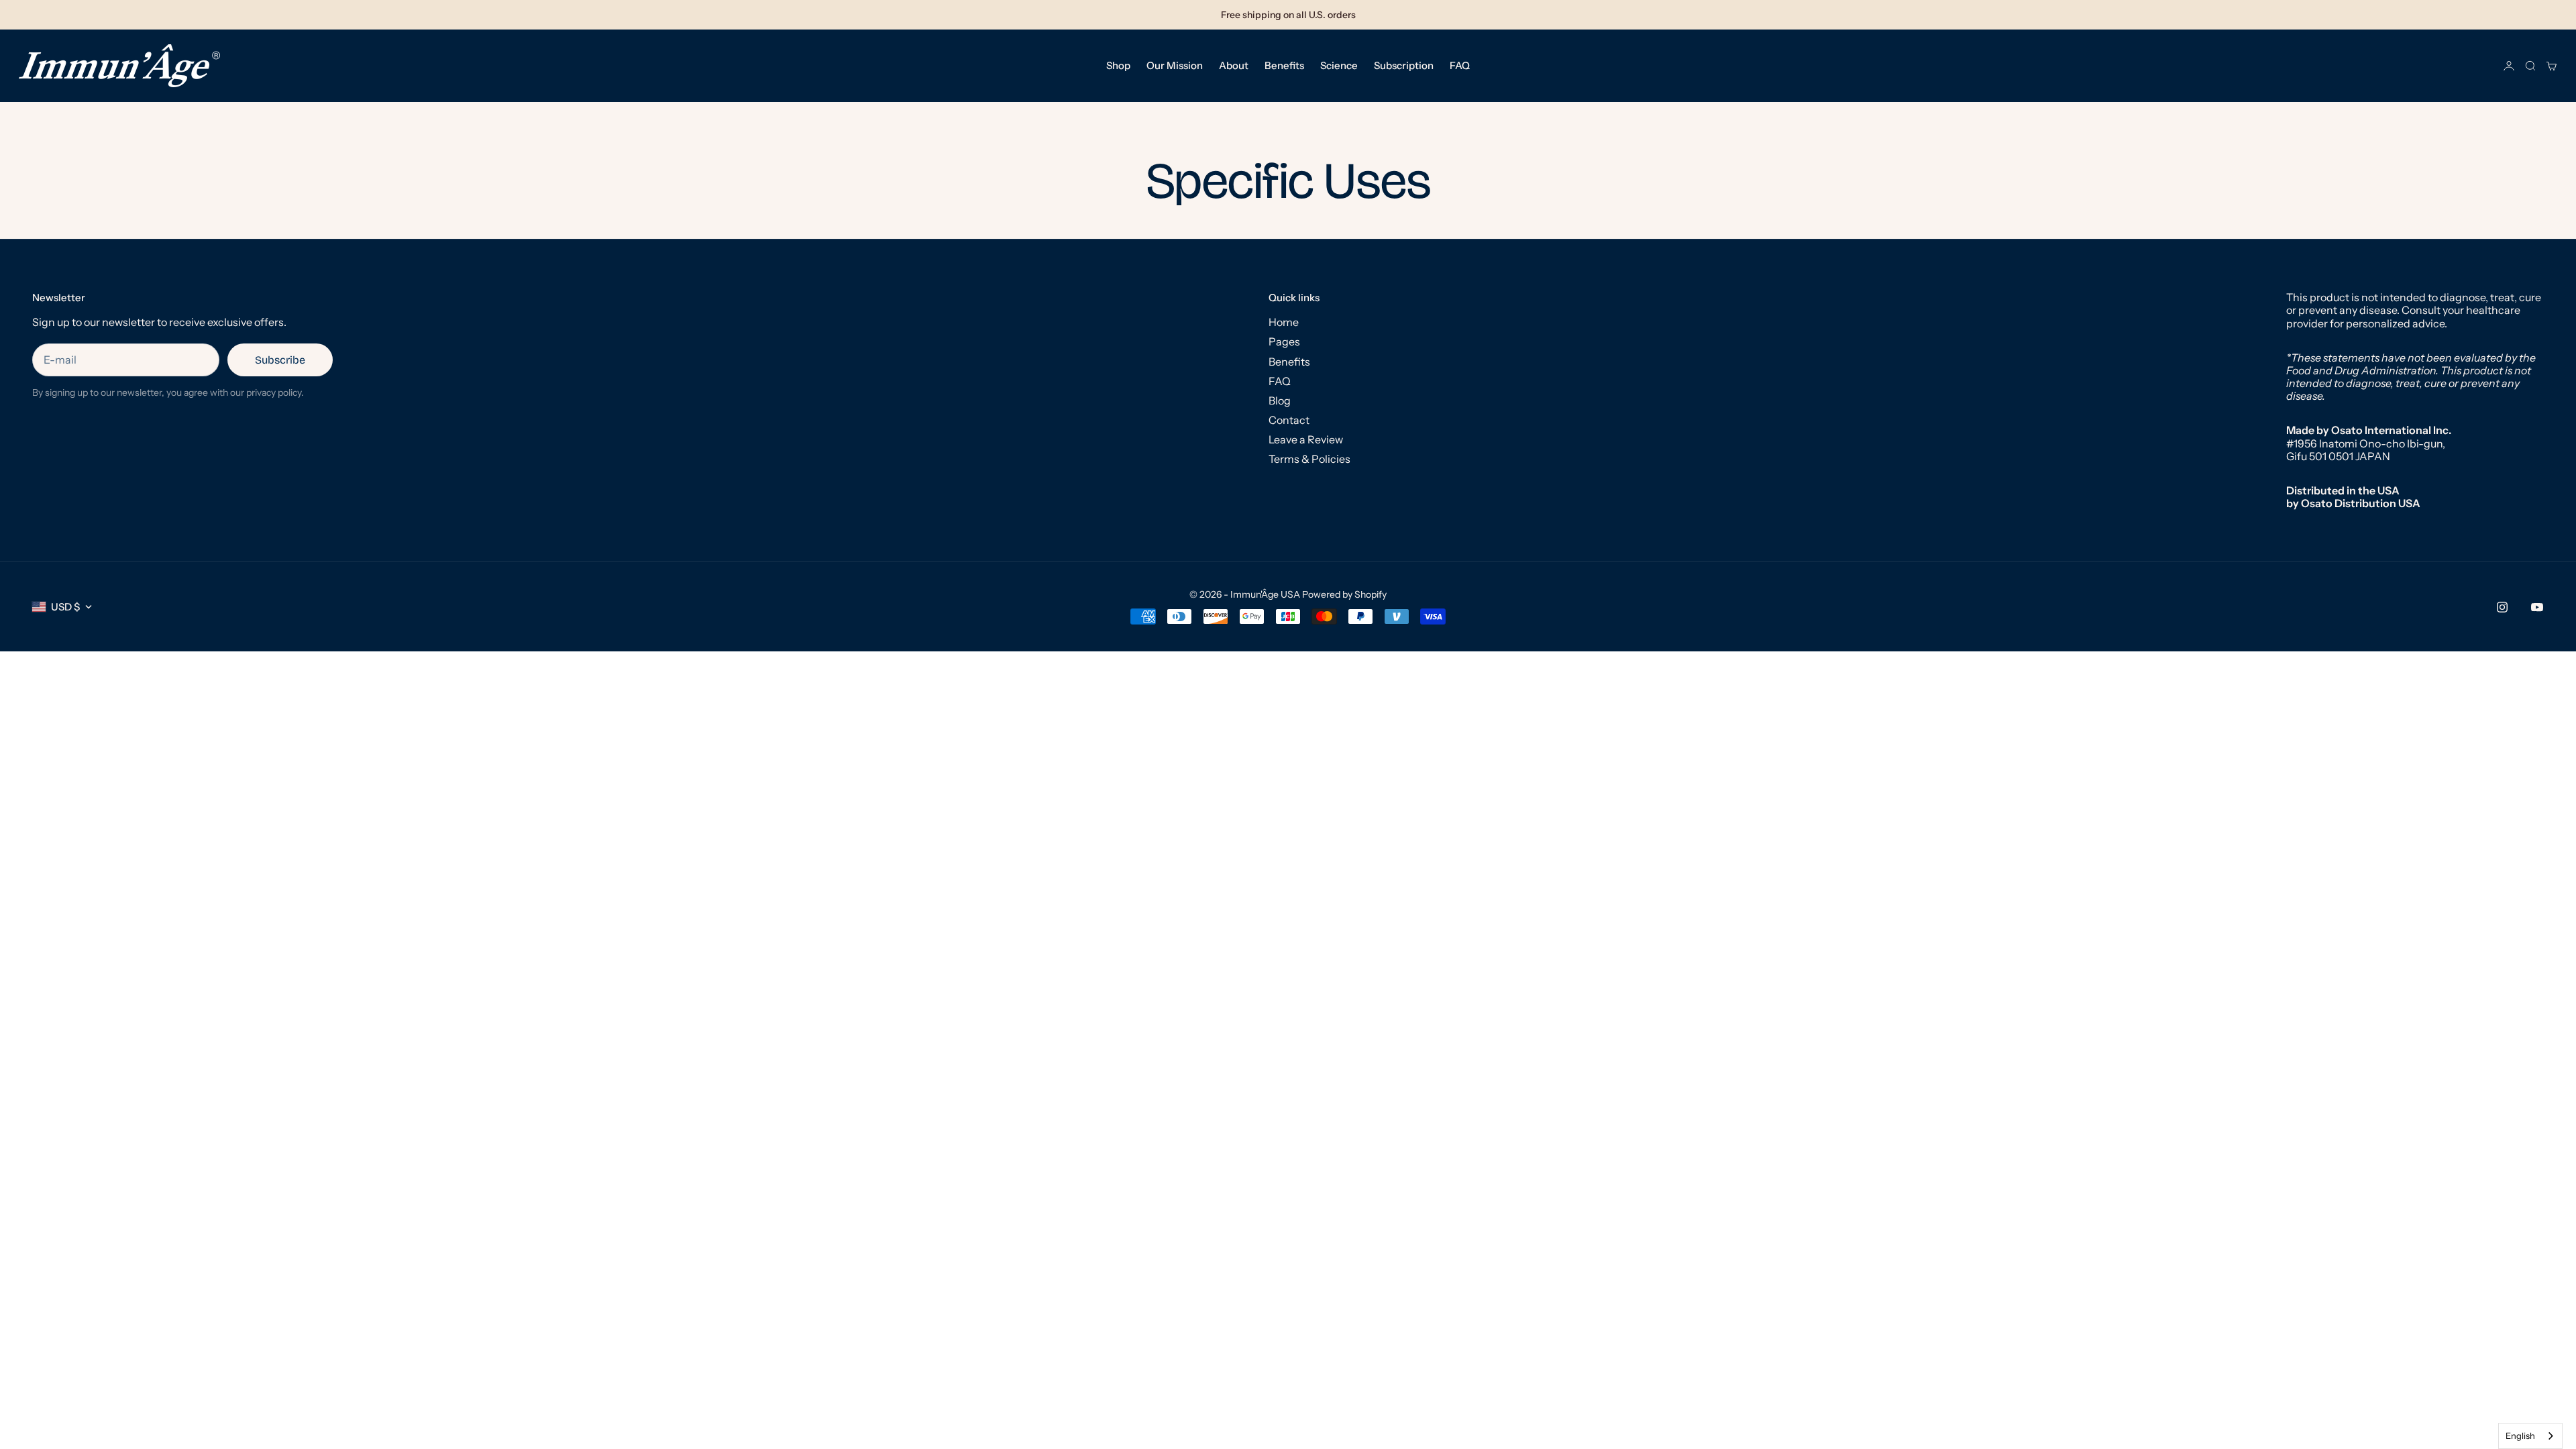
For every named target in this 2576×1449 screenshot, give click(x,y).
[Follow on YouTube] (2537, 607)
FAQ (1460, 65)
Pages (1284, 341)
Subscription (1404, 65)
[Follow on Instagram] (2502, 607)
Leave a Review (1306, 439)
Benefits (1284, 65)
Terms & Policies (1309, 459)
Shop (1118, 65)
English (2520, 1436)
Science (1339, 65)
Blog (1280, 400)
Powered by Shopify (1344, 594)
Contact (1289, 420)
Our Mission (1175, 65)
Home (1284, 322)
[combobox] (2530, 1436)
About (1234, 65)
